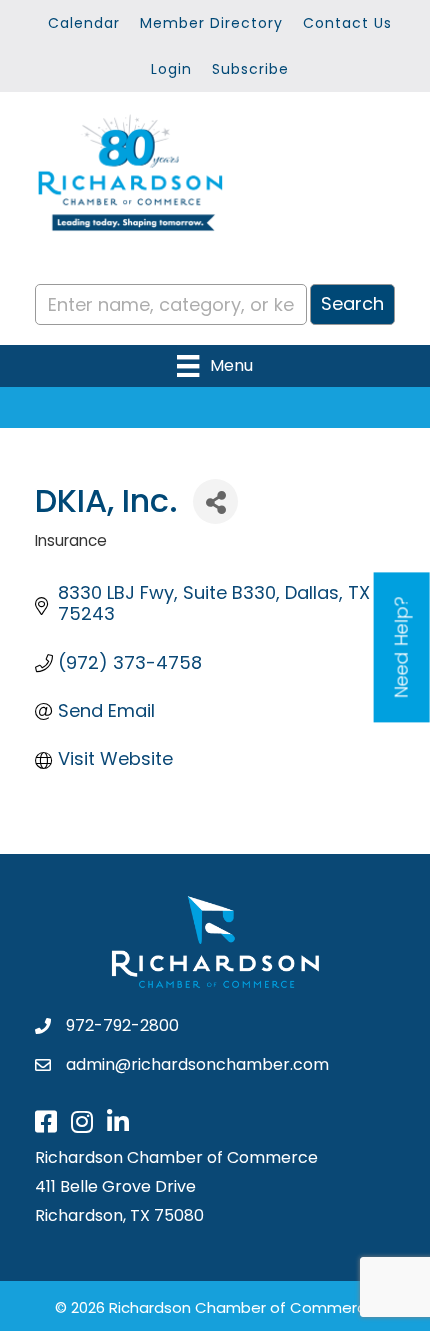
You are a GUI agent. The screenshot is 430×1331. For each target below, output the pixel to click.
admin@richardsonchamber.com (197, 1064)
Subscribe (250, 69)
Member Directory (211, 23)
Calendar (84, 23)
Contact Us (347, 23)
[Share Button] (215, 501)
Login (171, 69)
